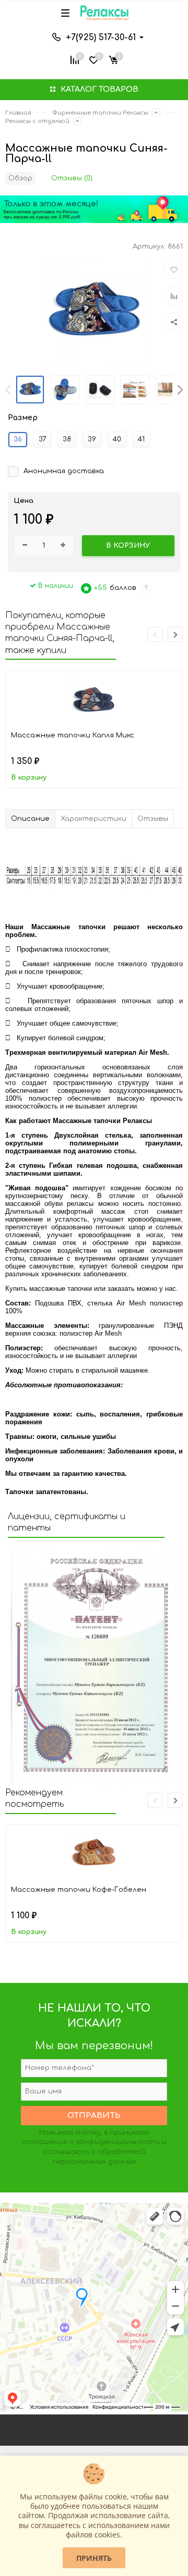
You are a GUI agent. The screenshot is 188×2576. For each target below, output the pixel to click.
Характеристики (93, 819)
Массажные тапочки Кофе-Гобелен (79, 1890)
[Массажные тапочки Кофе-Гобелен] (94, 1854)
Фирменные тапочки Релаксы (100, 113)
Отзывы (153, 819)
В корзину (29, 778)
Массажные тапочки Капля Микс (73, 735)
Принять (94, 2558)
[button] (180, 390)
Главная (18, 113)
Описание (30, 819)
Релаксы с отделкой (37, 121)
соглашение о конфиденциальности (91, 2142)
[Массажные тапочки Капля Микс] (94, 699)
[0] (113, 59)
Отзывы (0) (72, 178)
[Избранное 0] (94, 59)
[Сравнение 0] (75, 59)
